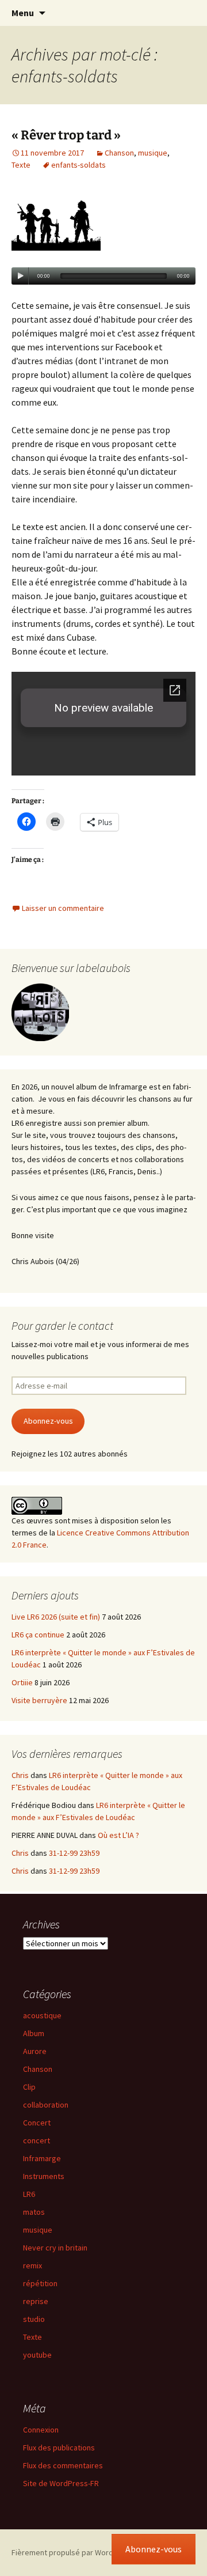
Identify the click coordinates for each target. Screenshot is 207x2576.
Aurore (35, 2051)
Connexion (41, 2430)
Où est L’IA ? (118, 1835)
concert (37, 2140)
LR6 (29, 2194)
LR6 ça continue (38, 1635)
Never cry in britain (55, 2248)
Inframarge (42, 2158)
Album (34, 2033)
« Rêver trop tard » (66, 135)
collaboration (46, 2105)
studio (34, 2319)
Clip (29, 2087)
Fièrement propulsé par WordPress (72, 2552)
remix (32, 2265)
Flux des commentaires (63, 2465)
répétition (40, 2283)
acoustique (42, 2015)
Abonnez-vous (48, 1421)
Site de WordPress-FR (61, 2483)
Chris (20, 1775)
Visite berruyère (39, 1700)
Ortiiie (22, 1682)
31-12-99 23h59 (74, 1853)
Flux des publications (59, 2448)
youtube (37, 2355)
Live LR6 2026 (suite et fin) (56, 1617)
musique (153, 153)
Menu (23, 13)
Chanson (119, 153)
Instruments (44, 2176)
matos (34, 2212)
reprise (36, 2301)
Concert (37, 2123)
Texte (21, 165)
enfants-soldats (78, 165)
